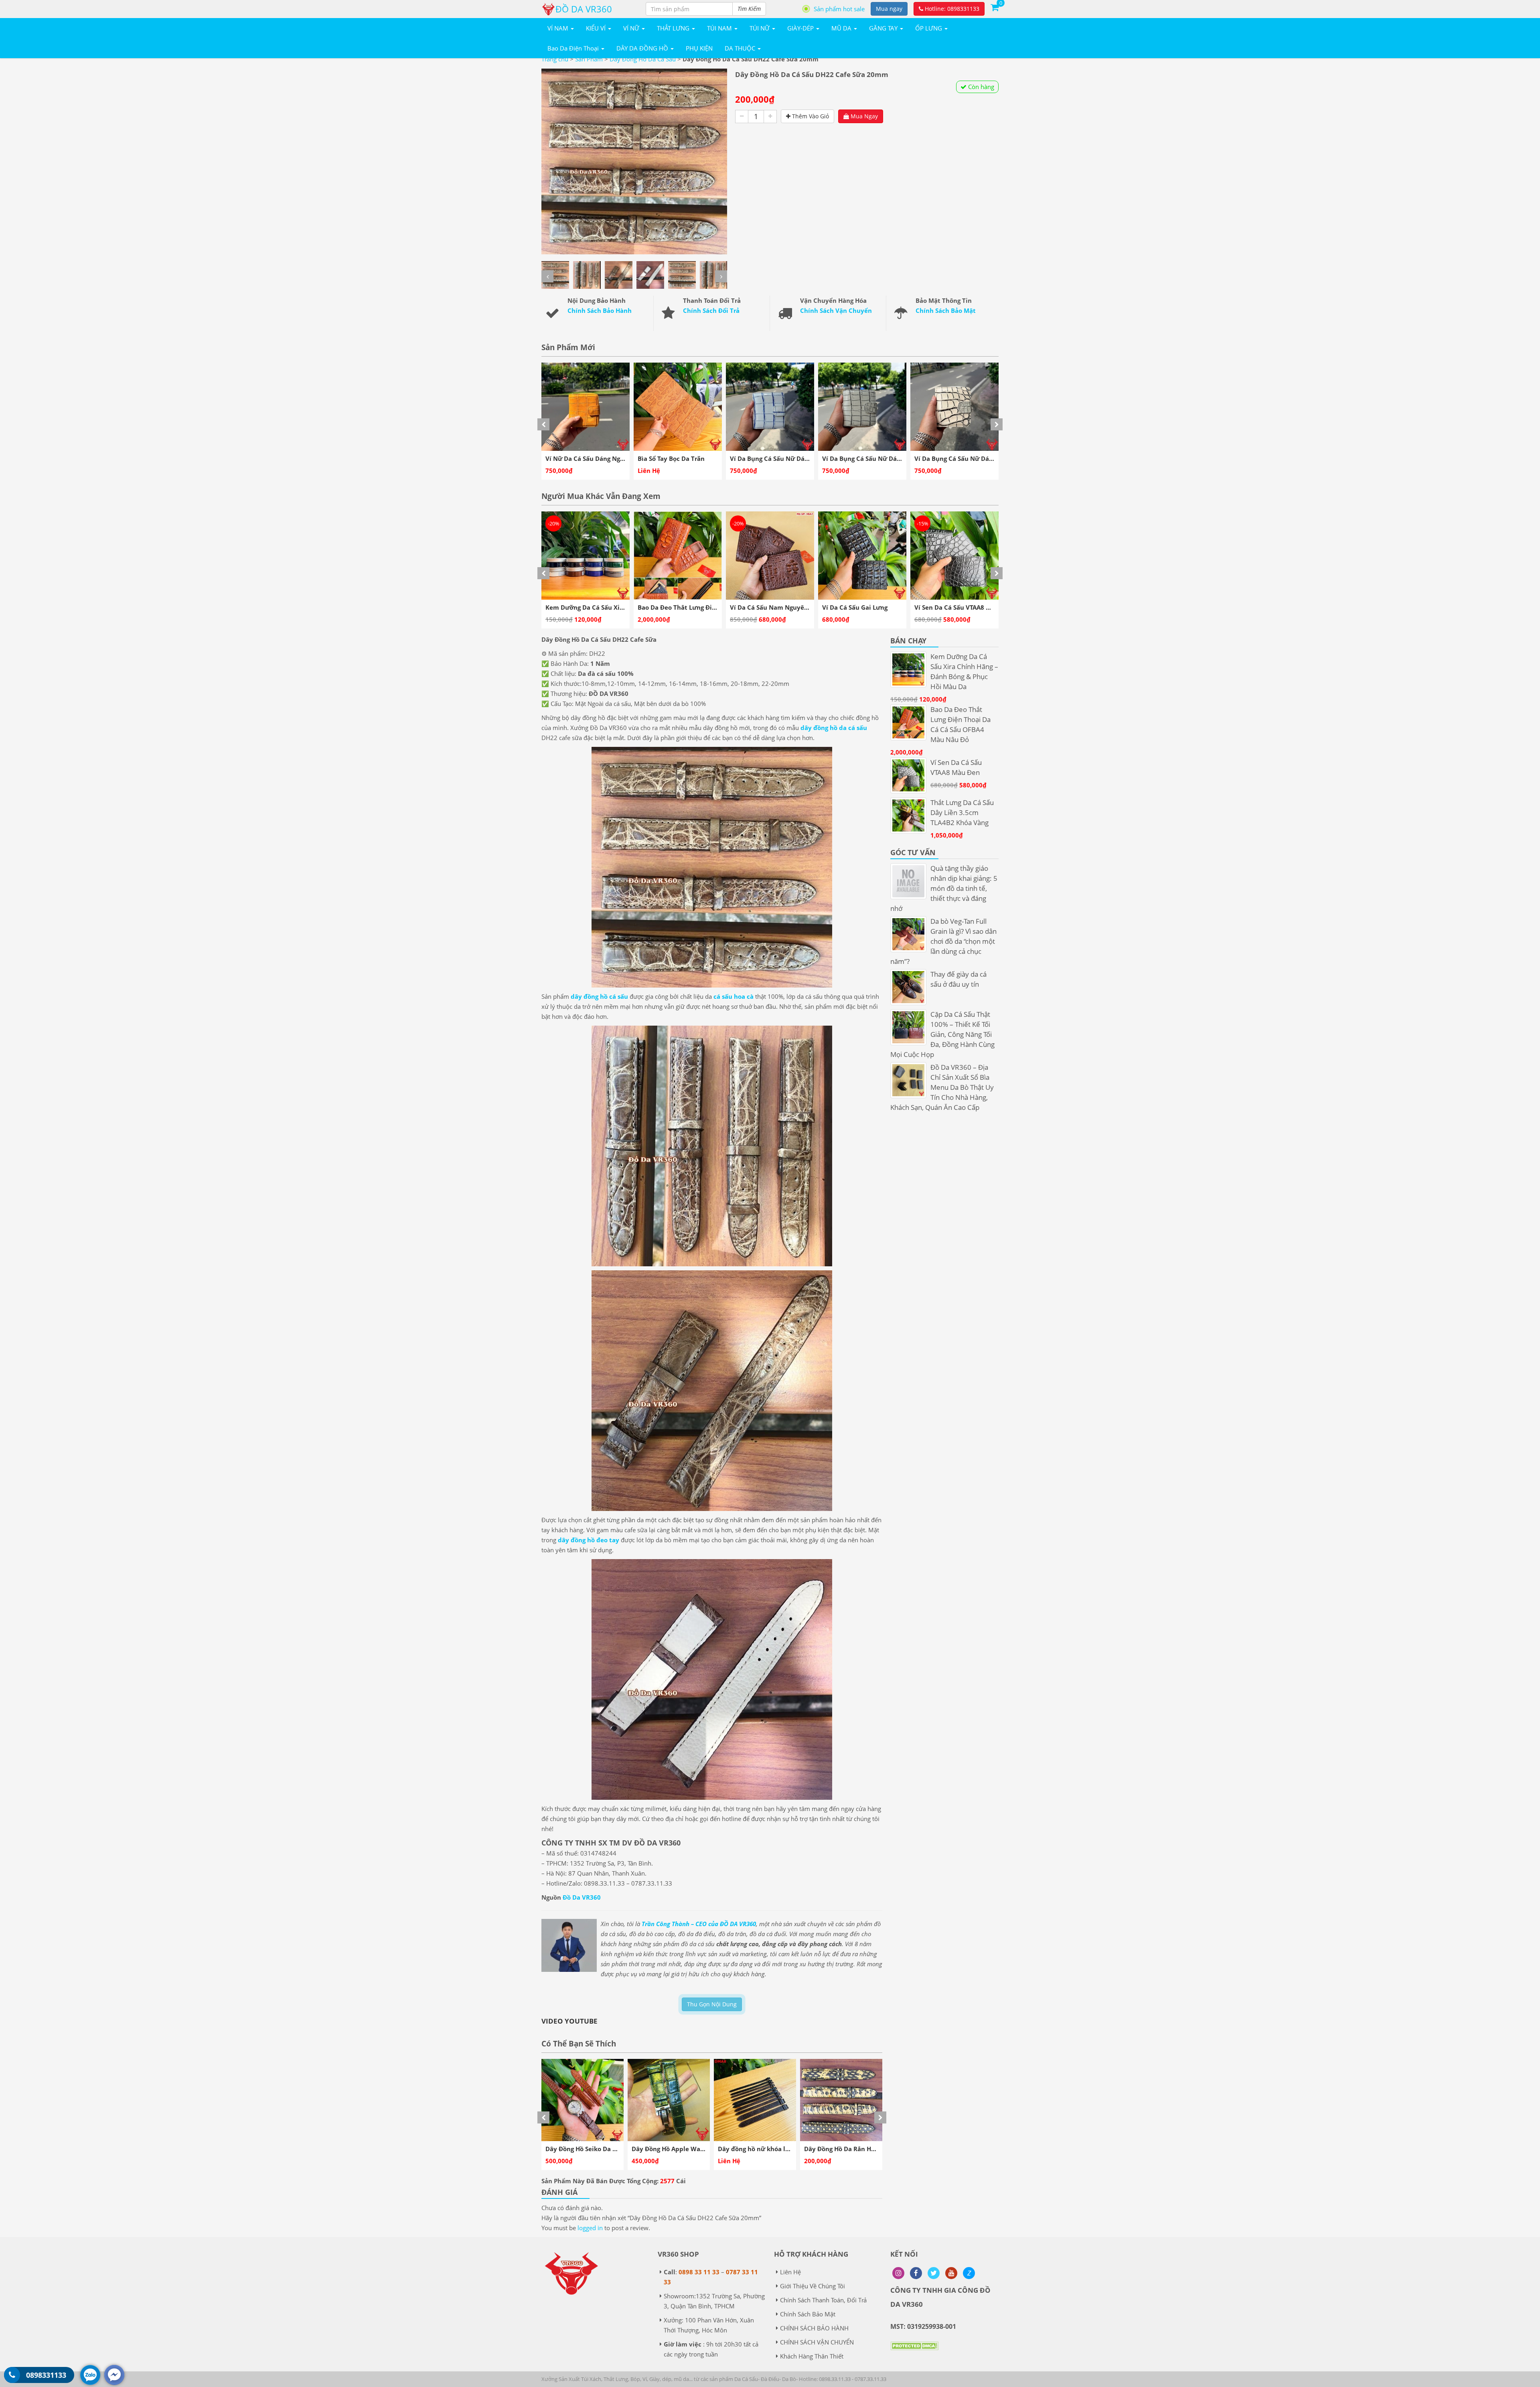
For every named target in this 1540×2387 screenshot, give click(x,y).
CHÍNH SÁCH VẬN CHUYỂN (817, 2342)
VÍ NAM (559, 28)
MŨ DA (842, 28)
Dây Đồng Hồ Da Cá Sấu (643, 59)
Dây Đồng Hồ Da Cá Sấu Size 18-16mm (860, 2149)
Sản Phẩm (589, 59)
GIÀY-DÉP (801, 28)
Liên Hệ (790, 2272)
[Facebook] (916, 2273)
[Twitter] (934, 2273)
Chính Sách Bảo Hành (600, 310)
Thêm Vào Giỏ (810, 116)
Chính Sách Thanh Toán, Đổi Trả (823, 2300)
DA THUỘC (741, 48)
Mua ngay (889, 9)
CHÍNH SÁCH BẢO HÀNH (814, 2328)
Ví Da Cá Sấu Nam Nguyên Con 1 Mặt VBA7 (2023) (619, 607)
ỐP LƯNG (929, 28)
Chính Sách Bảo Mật (946, 310)
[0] (995, 7)
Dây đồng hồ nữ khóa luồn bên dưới (600, 2149)
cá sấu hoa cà (734, 996)
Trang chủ (555, 59)
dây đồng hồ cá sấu (599, 996)
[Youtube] (951, 2273)
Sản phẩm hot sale (839, 9)
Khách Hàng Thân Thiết (812, 2356)
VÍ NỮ (632, 28)
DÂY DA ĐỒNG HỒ (643, 48)
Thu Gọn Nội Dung (712, 2004)
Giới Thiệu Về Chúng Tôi (813, 2286)
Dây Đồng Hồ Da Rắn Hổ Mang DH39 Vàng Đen (700, 2149)
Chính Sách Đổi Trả (711, 310)
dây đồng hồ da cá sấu (834, 728)
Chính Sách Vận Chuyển (836, 310)
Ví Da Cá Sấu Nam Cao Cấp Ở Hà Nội (968, 607)
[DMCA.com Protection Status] (914, 2352)
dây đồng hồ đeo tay (589, 1540)
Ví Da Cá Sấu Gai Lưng (670, 607)
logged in (590, 2228)
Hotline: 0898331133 (951, 9)
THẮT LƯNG (674, 28)
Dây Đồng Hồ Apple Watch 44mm (768, 2149)
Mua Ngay (863, 116)
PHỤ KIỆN (699, 48)
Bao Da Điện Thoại (574, 48)
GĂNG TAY (884, 28)
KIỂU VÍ (597, 28)
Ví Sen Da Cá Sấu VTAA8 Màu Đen (779, 607)
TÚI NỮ (760, 28)
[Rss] (898, 2273)
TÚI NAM (720, 28)
